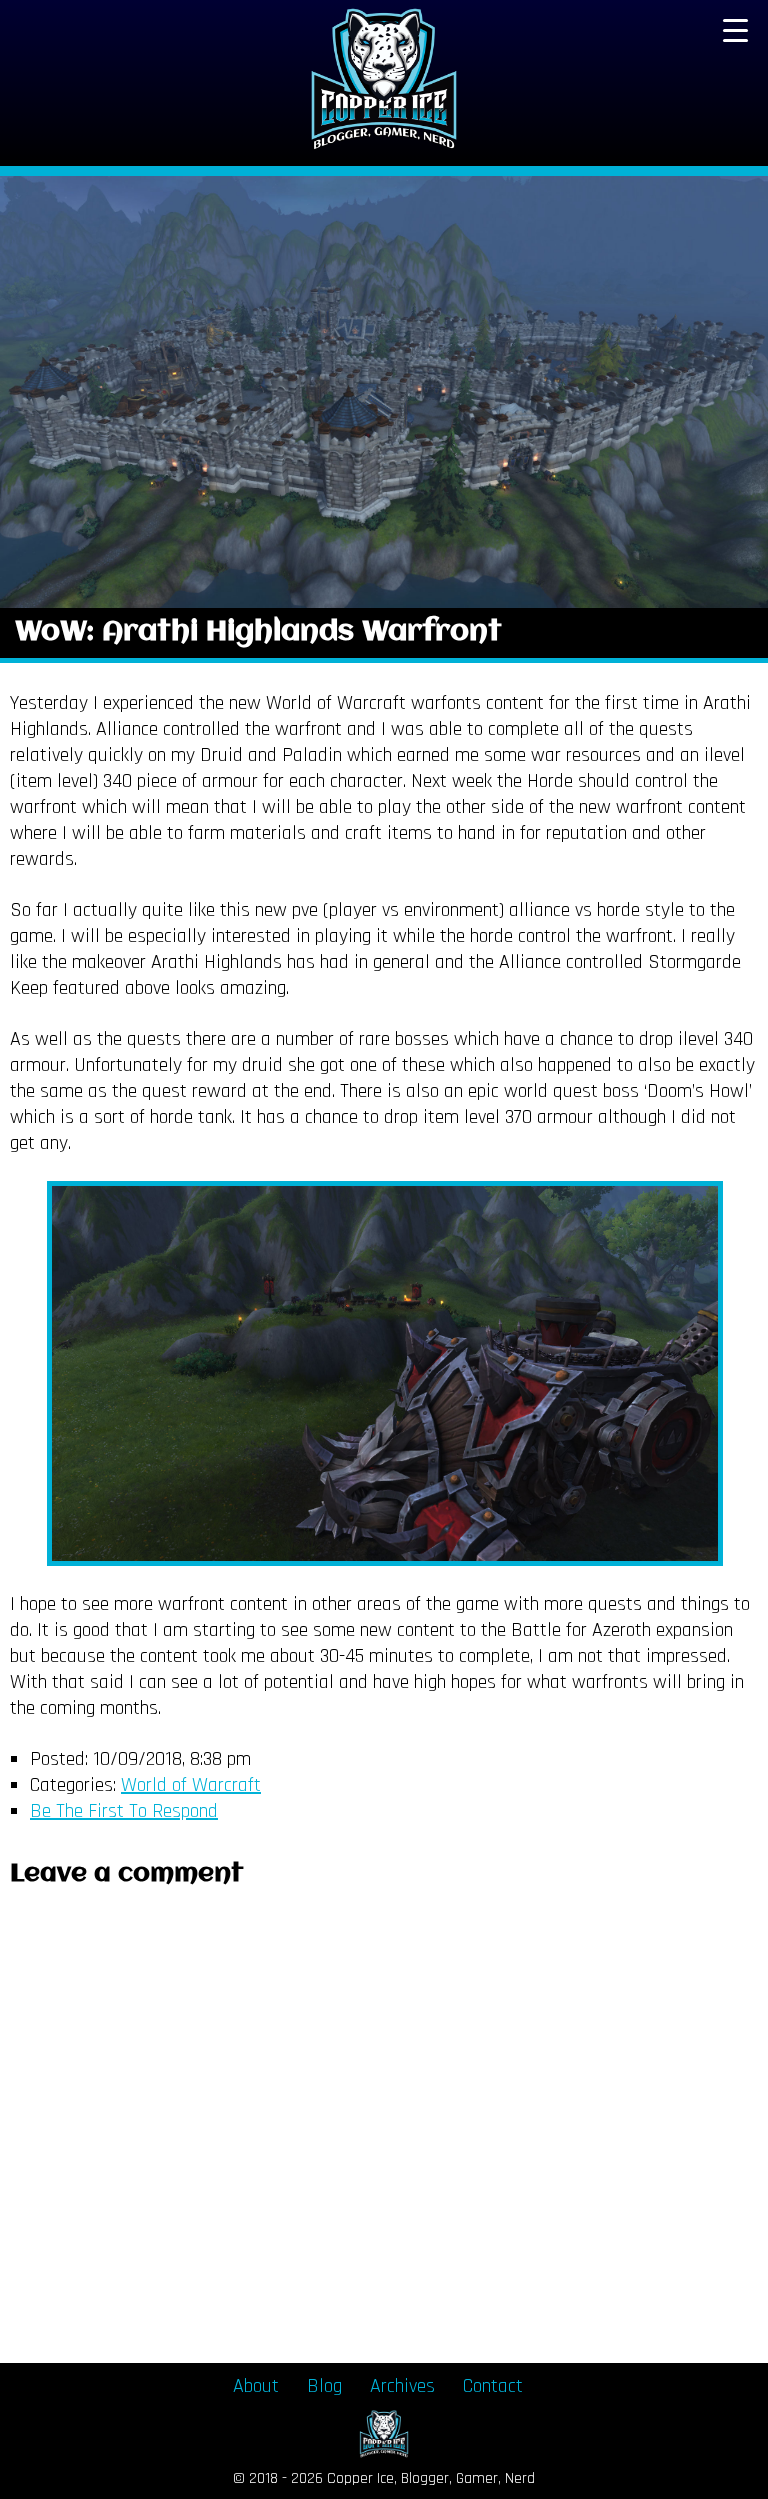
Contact (493, 2386)
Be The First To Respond (124, 1811)
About (256, 2386)
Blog (324, 2386)
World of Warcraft (191, 1785)
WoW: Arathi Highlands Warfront (258, 632)
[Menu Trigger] (735, 30)
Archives (402, 2386)
